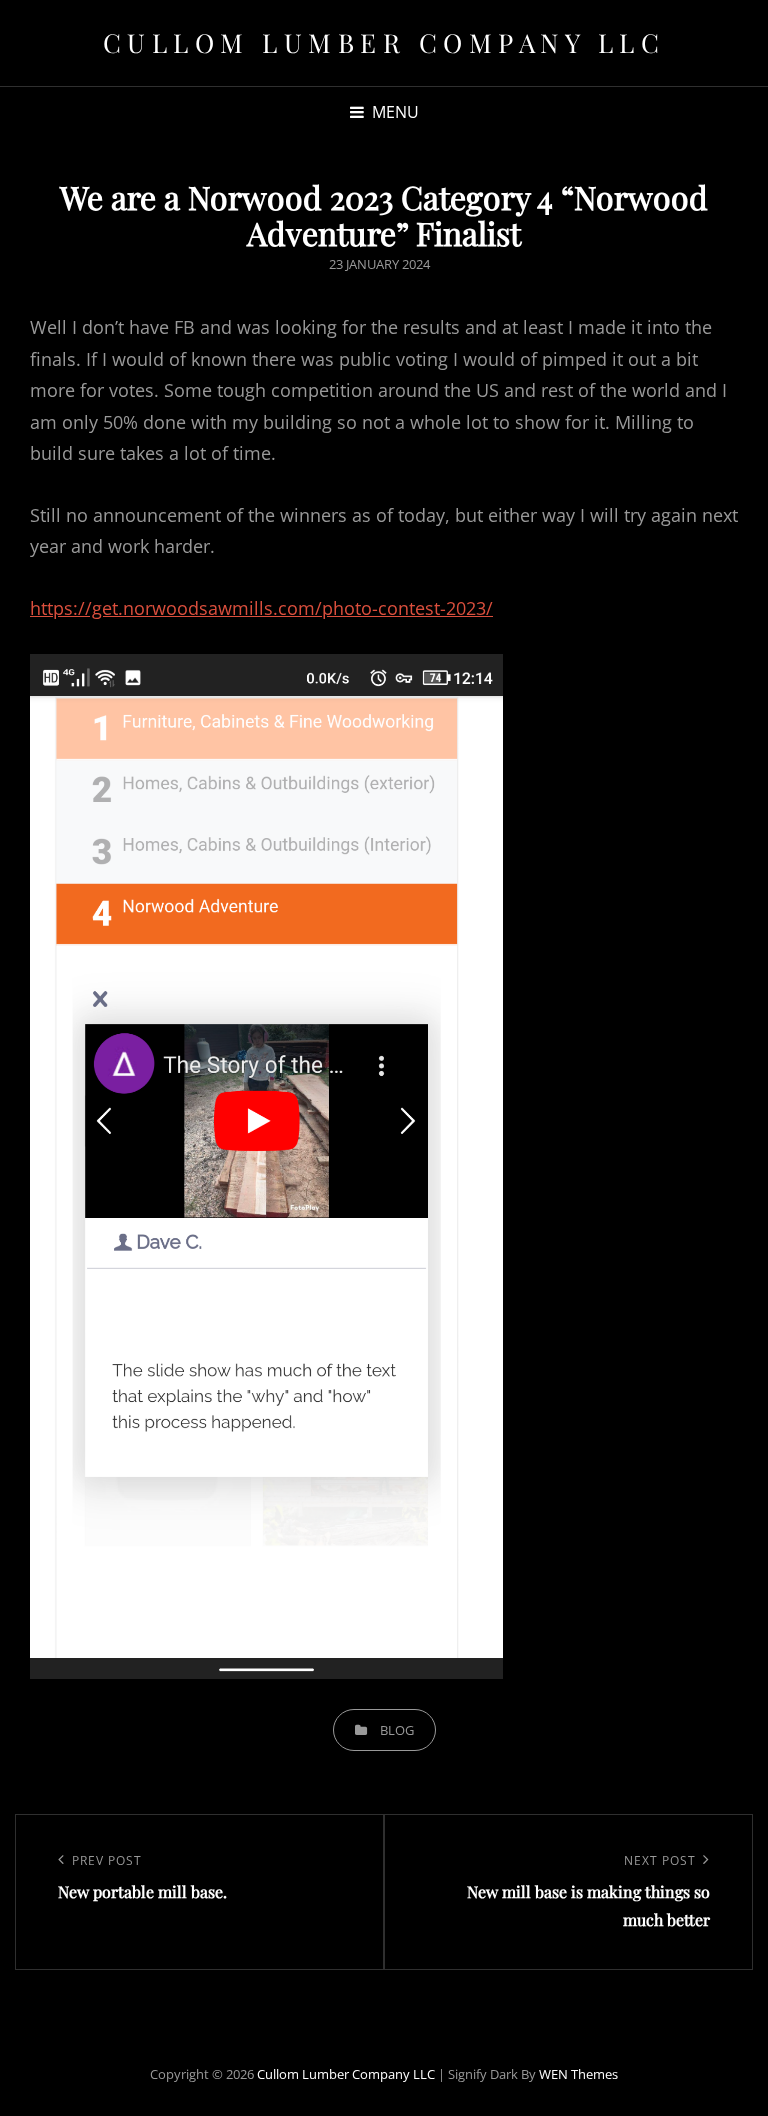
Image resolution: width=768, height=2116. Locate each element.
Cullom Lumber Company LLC (384, 42)
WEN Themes (578, 2074)
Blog (397, 1730)
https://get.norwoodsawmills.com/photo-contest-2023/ (261, 608)
